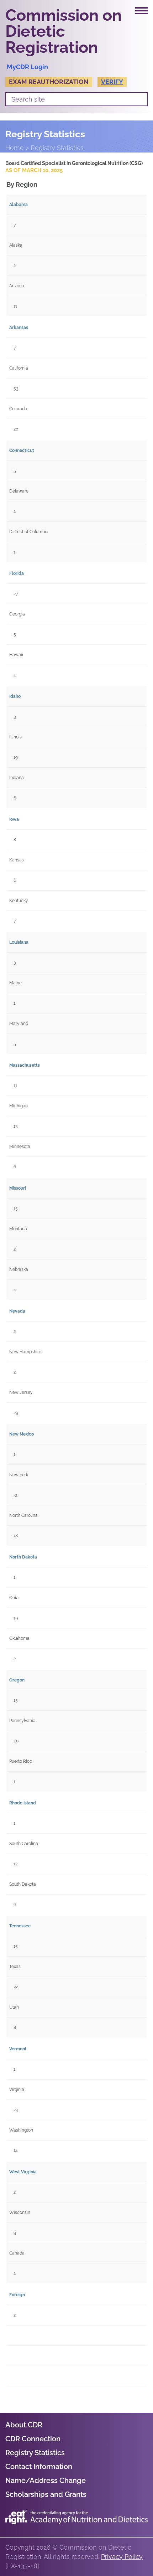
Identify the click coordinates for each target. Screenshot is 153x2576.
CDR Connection (33, 2439)
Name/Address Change (46, 2480)
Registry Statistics (35, 2453)
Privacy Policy (122, 2557)
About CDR (24, 2425)
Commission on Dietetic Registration (64, 31)
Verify (112, 82)
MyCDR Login (27, 67)
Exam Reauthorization (49, 82)
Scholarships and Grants (46, 2494)
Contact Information (39, 2467)
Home (15, 148)
